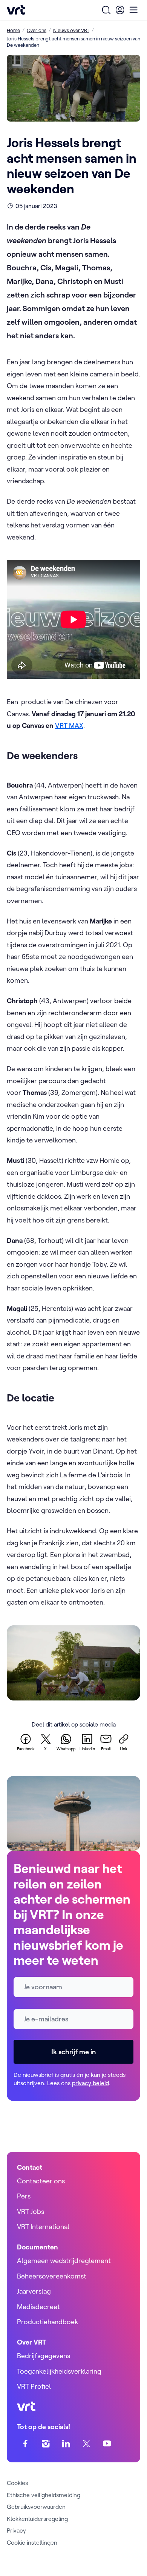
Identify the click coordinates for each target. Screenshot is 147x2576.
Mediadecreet (38, 2307)
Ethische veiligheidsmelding (44, 2495)
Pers (24, 2196)
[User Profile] (120, 10)
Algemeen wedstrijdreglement (64, 2261)
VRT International (43, 2227)
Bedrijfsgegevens (44, 2356)
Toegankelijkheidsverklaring (59, 2371)
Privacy (16, 2530)
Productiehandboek (47, 2322)
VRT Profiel (34, 2386)
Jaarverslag (34, 2291)
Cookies (17, 2483)
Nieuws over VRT (71, 30)
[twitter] (87, 2444)
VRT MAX (69, 725)
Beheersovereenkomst (52, 2276)
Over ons (37, 30)
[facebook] (25, 2444)
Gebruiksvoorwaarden (36, 2507)
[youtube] (107, 2444)
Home (13, 30)
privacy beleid (90, 2083)
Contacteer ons (41, 2181)
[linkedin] (66, 2444)
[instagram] (46, 2444)
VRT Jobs (31, 2211)
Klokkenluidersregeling (37, 2519)
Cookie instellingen (32, 2542)
